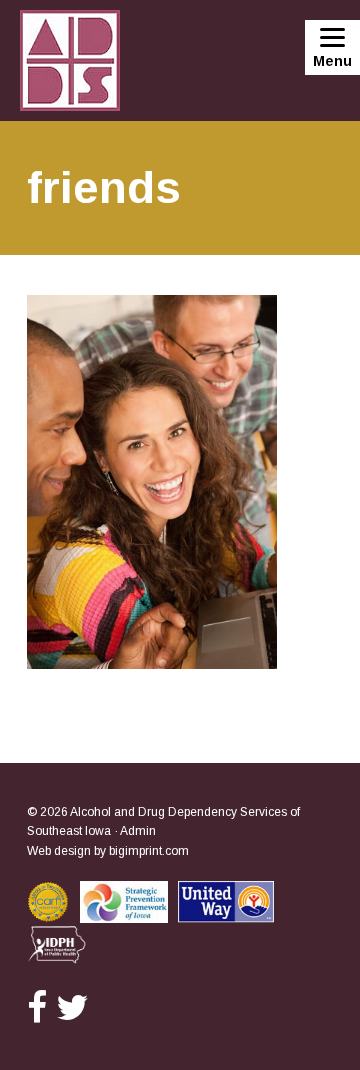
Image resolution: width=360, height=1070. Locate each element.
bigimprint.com (149, 851)
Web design (59, 851)
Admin (138, 831)
